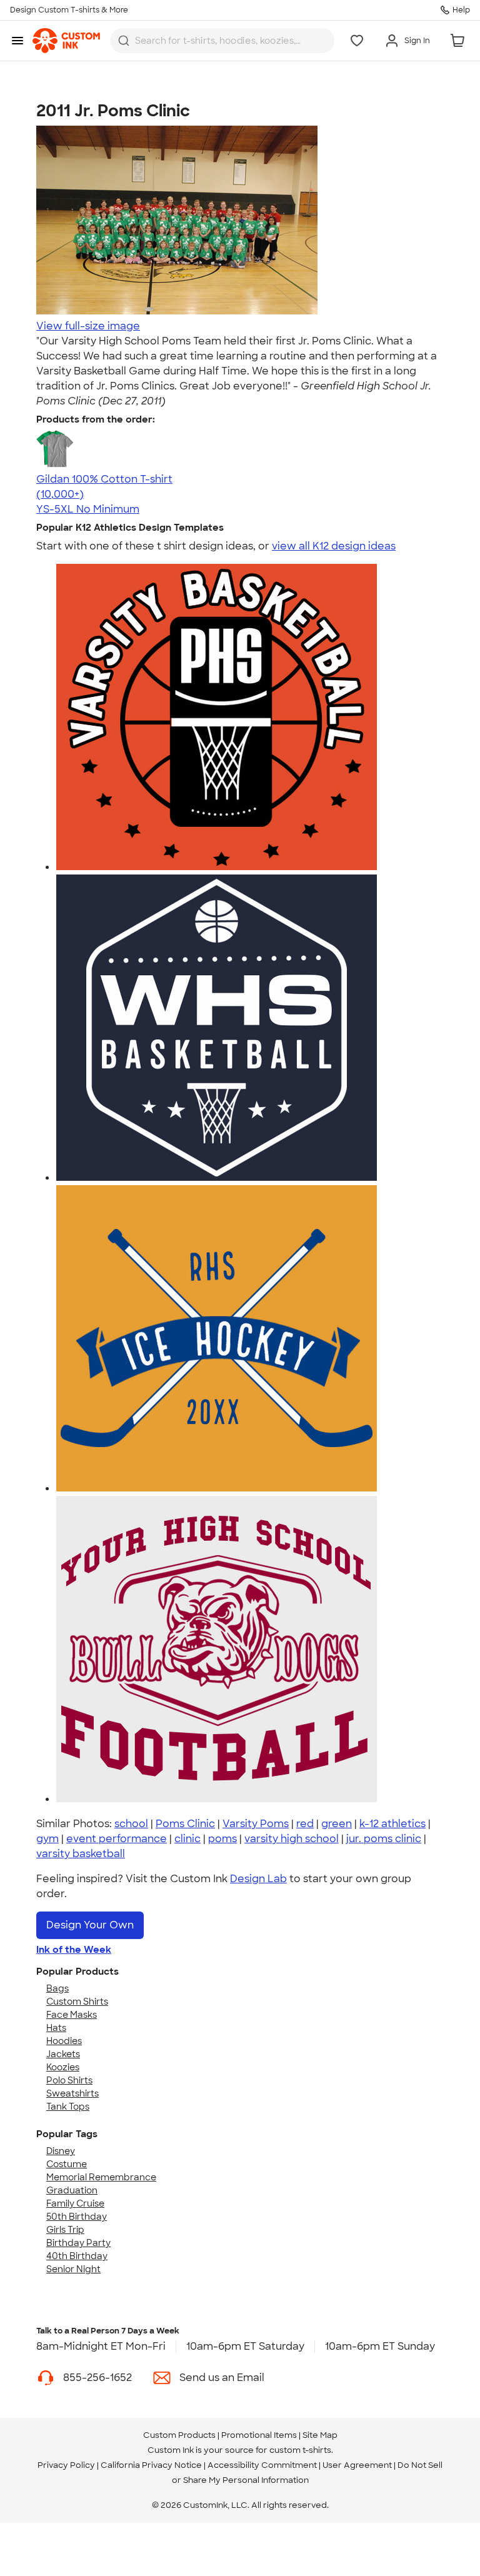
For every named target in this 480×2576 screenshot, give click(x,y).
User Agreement (357, 2465)
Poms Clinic (185, 1824)
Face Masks (72, 2015)
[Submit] (124, 41)
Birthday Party (78, 2243)
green (337, 1824)
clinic (187, 1839)
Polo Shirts (69, 2080)
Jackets (63, 2054)
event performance (117, 1839)
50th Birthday (77, 2217)
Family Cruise (75, 2203)
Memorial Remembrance (101, 2177)
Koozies (63, 2067)
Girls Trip (65, 2230)
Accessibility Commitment (262, 2465)
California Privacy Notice (151, 2465)
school (131, 1824)
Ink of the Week (74, 1950)
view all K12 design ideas (334, 546)
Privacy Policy (66, 2465)
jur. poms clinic (384, 1839)
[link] (66, 41)
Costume (67, 2164)
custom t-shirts (300, 2450)
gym (47, 1839)
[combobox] (222, 41)
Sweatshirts (72, 2093)
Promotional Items (259, 2435)
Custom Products (179, 2435)
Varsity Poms (256, 1824)
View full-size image (88, 326)
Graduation (72, 2190)
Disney (61, 2151)
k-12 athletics (392, 1824)
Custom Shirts (77, 2002)
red (305, 1824)
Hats (56, 2028)
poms (222, 1839)
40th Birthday (77, 2256)
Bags (57, 1988)
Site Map (320, 2435)
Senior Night (73, 2269)
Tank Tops (68, 2107)
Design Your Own (90, 1925)
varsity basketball (81, 1854)
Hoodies (64, 2041)
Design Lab (258, 1879)
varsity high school (292, 1839)
